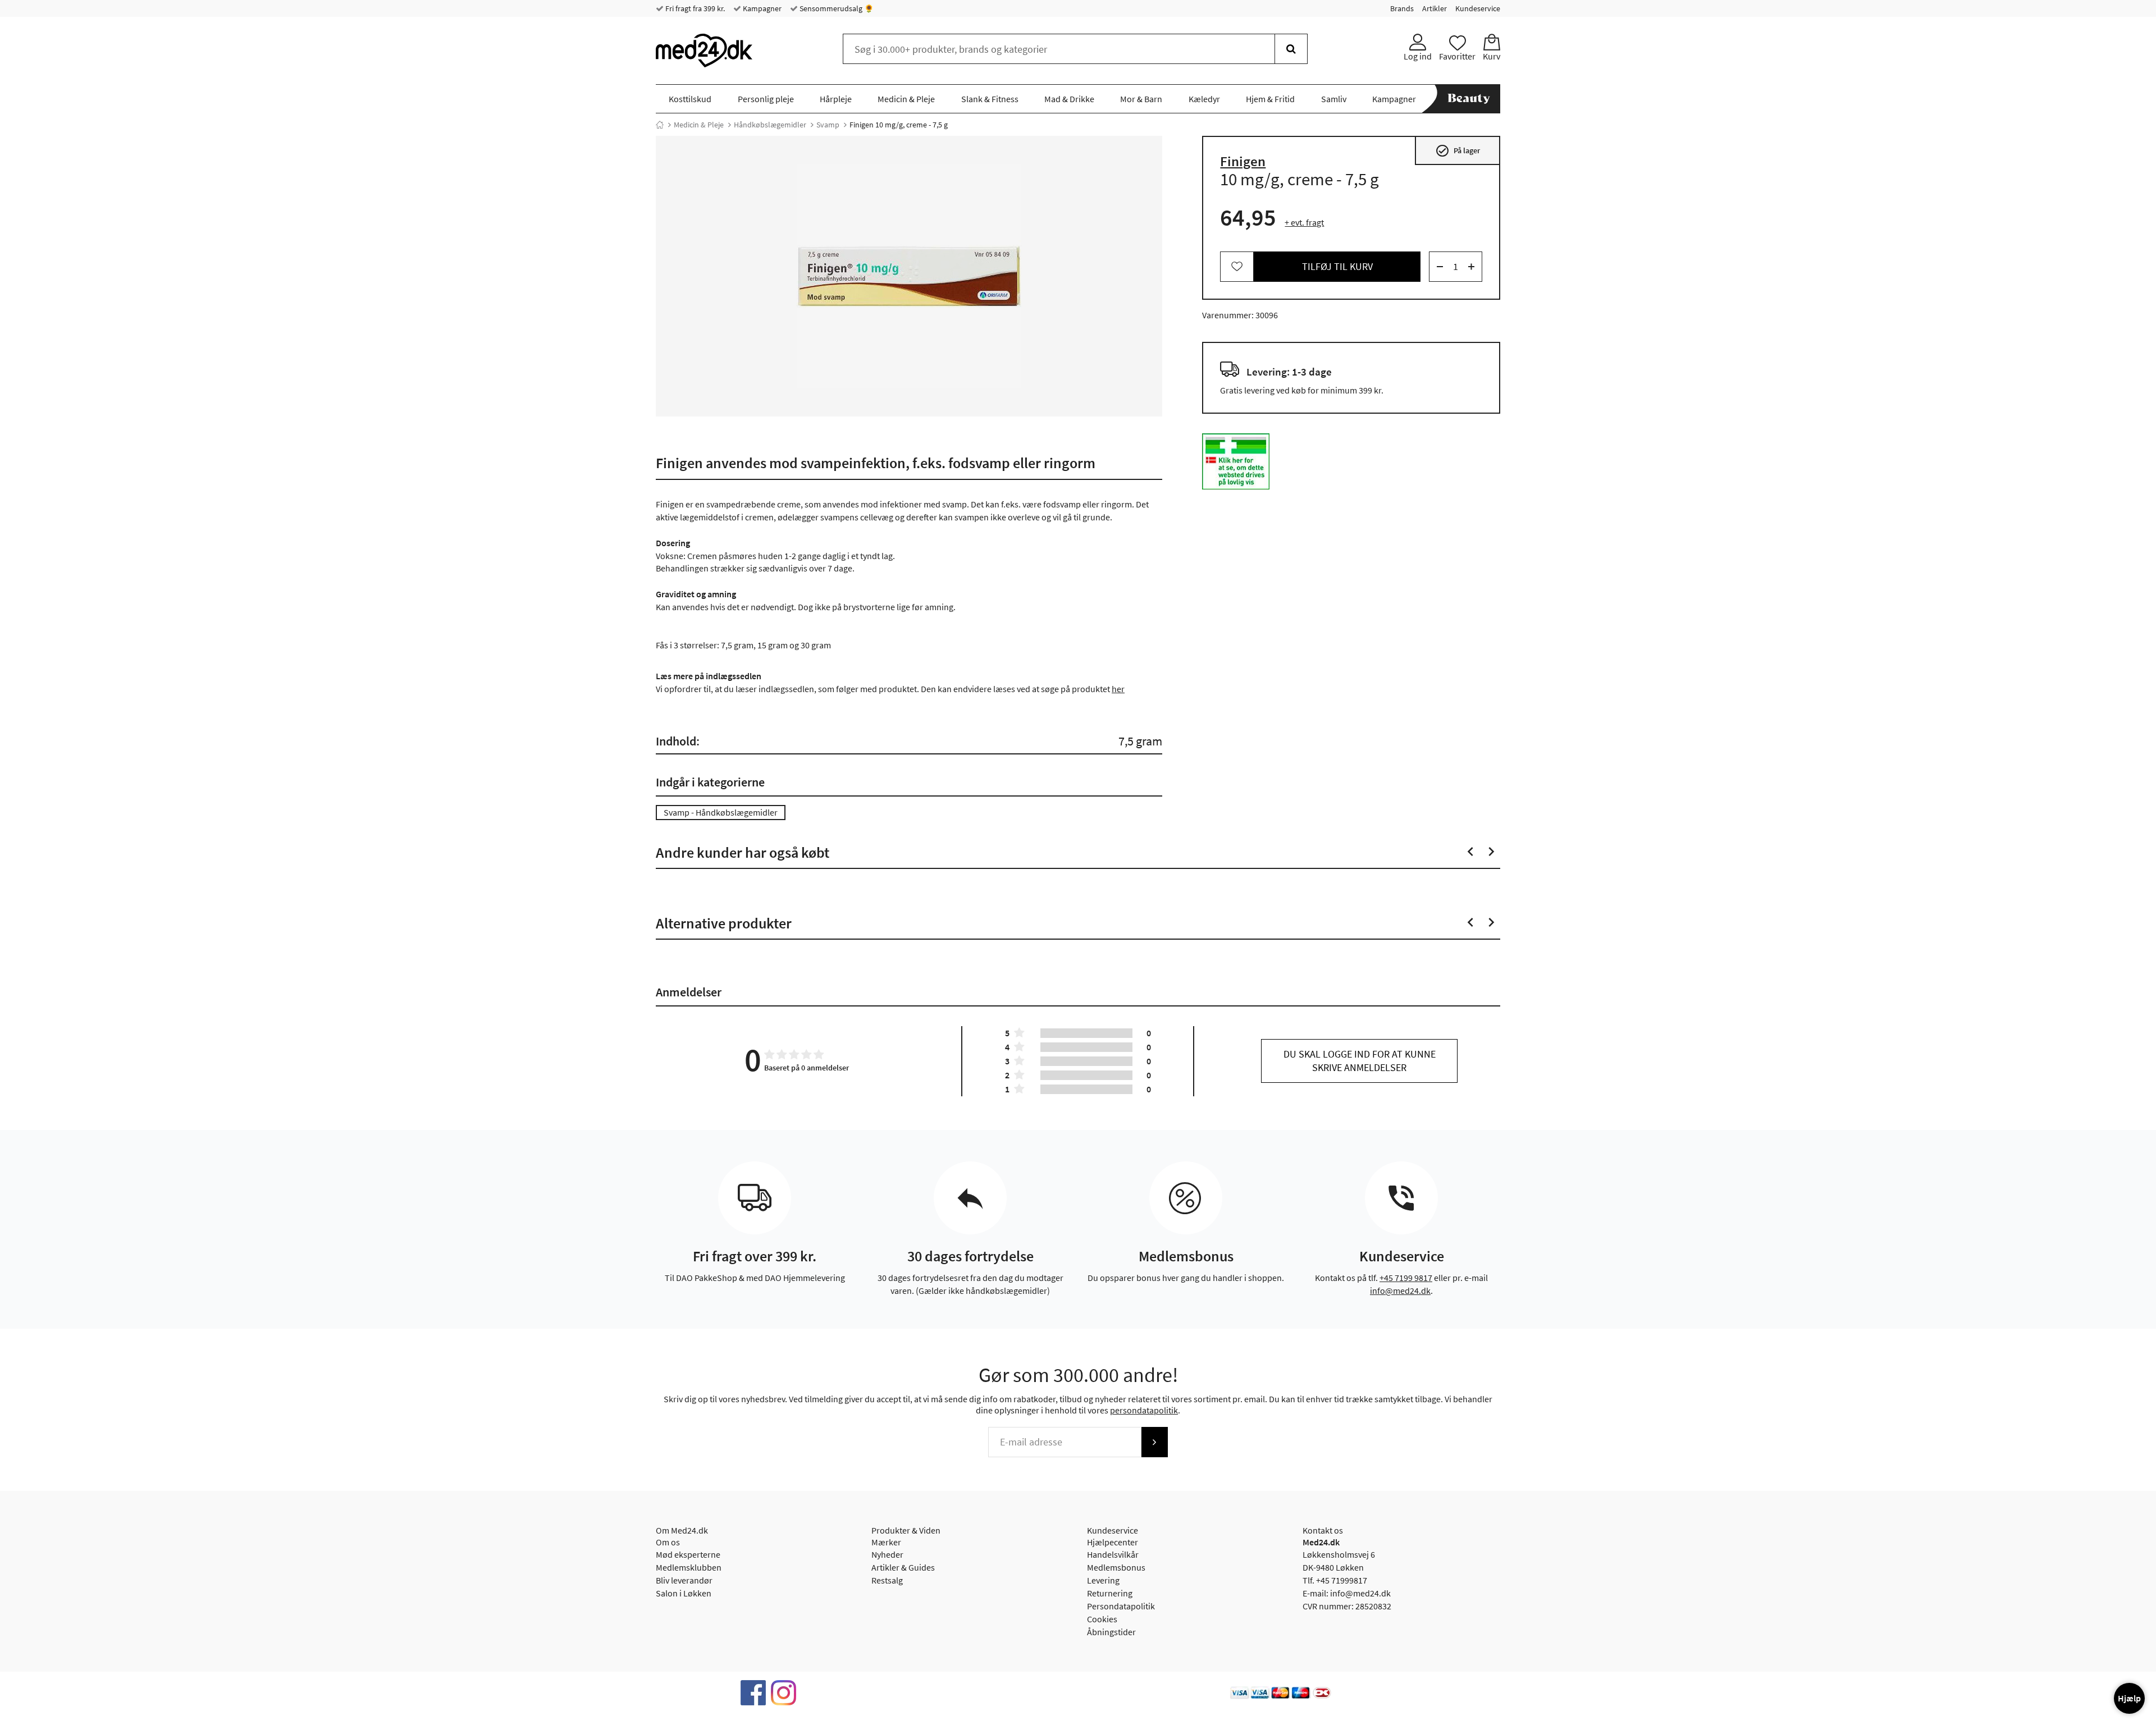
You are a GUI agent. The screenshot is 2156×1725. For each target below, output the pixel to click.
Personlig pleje (766, 99)
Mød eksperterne (688, 1554)
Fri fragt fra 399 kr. (694, 8)
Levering (1103, 1580)
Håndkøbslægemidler (770, 125)
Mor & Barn (1141, 99)
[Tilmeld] (1154, 1442)
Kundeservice (1478, 8)
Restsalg (887, 1580)
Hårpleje (836, 99)
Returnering (1110, 1593)
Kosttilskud (690, 99)
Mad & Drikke (1069, 99)
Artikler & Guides (903, 1567)
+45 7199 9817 (1406, 1278)
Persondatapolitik (1121, 1606)
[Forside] (660, 125)
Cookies (1102, 1619)
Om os (668, 1542)
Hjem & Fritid (1270, 99)
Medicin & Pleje (906, 99)
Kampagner (761, 8)
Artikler (1435, 8)
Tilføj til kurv (1337, 266)
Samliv (1334, 99)
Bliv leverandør (684, 1580)
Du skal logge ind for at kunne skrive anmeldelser (1360, 1061)
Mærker (886, 1542)
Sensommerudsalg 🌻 (836, 8)
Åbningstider (1111, 1632)
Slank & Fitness (990, 99)
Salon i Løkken (684, 1593)
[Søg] (1291, 49)
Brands (1402, 8)
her (1118, 689)
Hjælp (2129, 1698)
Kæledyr (1204, 99)
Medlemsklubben (689, 1567)
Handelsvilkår (1113, 1554)
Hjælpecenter (1113, 1542)
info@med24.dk (1400, 1291)
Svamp (828, 125)
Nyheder (887, 1554)
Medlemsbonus (1116, 1567)
